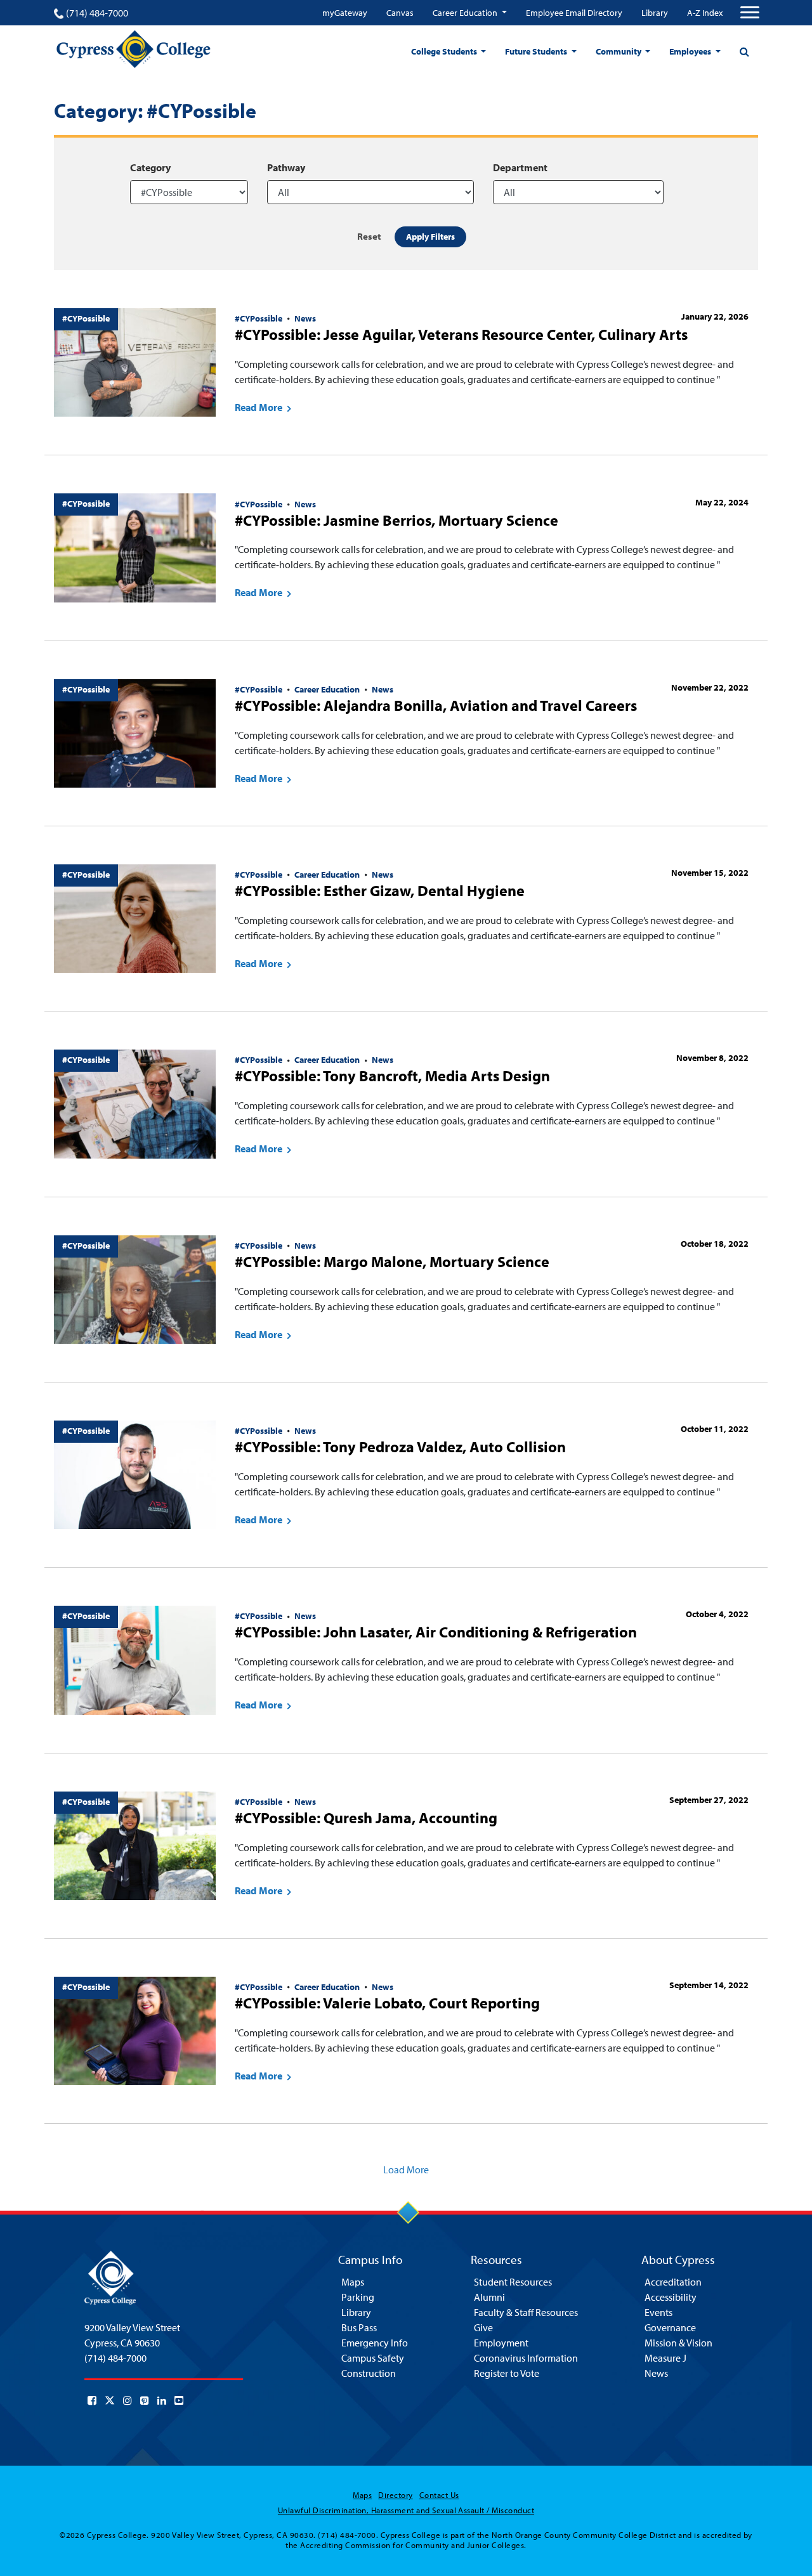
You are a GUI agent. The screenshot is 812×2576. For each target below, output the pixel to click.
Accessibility (671, 2297)
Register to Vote (507, 2373)
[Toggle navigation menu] (750, 13)
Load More (406, 2169)
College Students (445, 51)
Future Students (537, 51)
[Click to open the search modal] (744, 51)
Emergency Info (375, 2343)
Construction (369, 2373)
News (305, 318)
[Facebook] (92, 2400)
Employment (501, 2343)
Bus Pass (359, 2327)
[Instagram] (128, 2400)
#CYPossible (259, 318)
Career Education (466, 13)
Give (483, 2327)
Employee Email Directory (574, 13)
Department (520, 167)
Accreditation (673, 2282)
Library (655, 13)
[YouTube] (179, 2400)
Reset (369, 236)
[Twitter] (110, 2400)
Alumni (489, 2297)
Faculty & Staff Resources (526, 2312)
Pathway (286, 167)
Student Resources (513, 2282)
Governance (670, 2327)
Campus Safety (373, 2358)
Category (150, 167)
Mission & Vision (678, 2343)
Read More (259, 407)
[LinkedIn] (162, 2400)
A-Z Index (705, 13)
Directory (395, 2495)
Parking (358, 2297)
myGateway (345, 13)
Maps (353, 2282)
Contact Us (439, 2495)
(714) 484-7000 (97, 13)
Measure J (665, 2358)
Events (658, 2312)
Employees (691, 51)
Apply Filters (430, 237)
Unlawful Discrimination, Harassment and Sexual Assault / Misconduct (406, 2510)
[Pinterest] (145, 2400)
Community (619, 51)
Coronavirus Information (526, 2358)
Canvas (400, 13)
